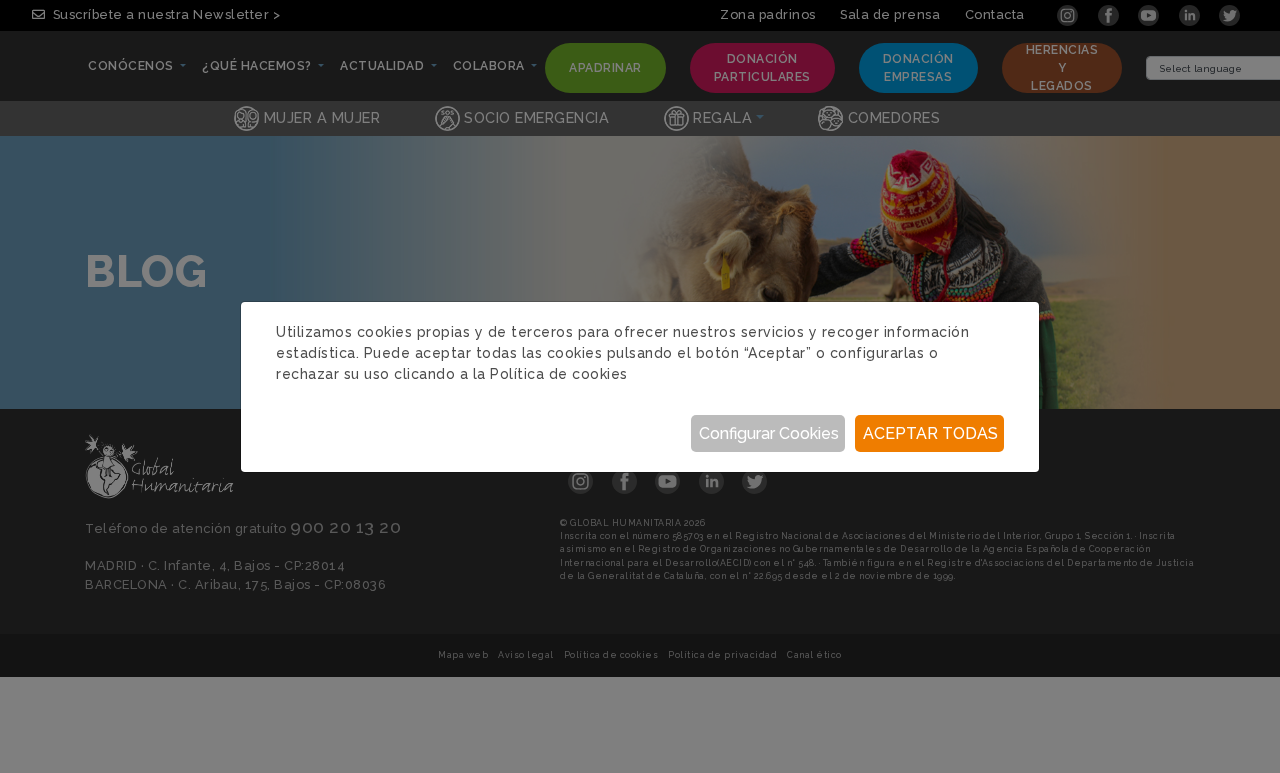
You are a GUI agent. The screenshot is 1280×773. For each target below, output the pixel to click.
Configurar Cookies (769, 433)
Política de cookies (559, 374)
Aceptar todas (930, 433)
